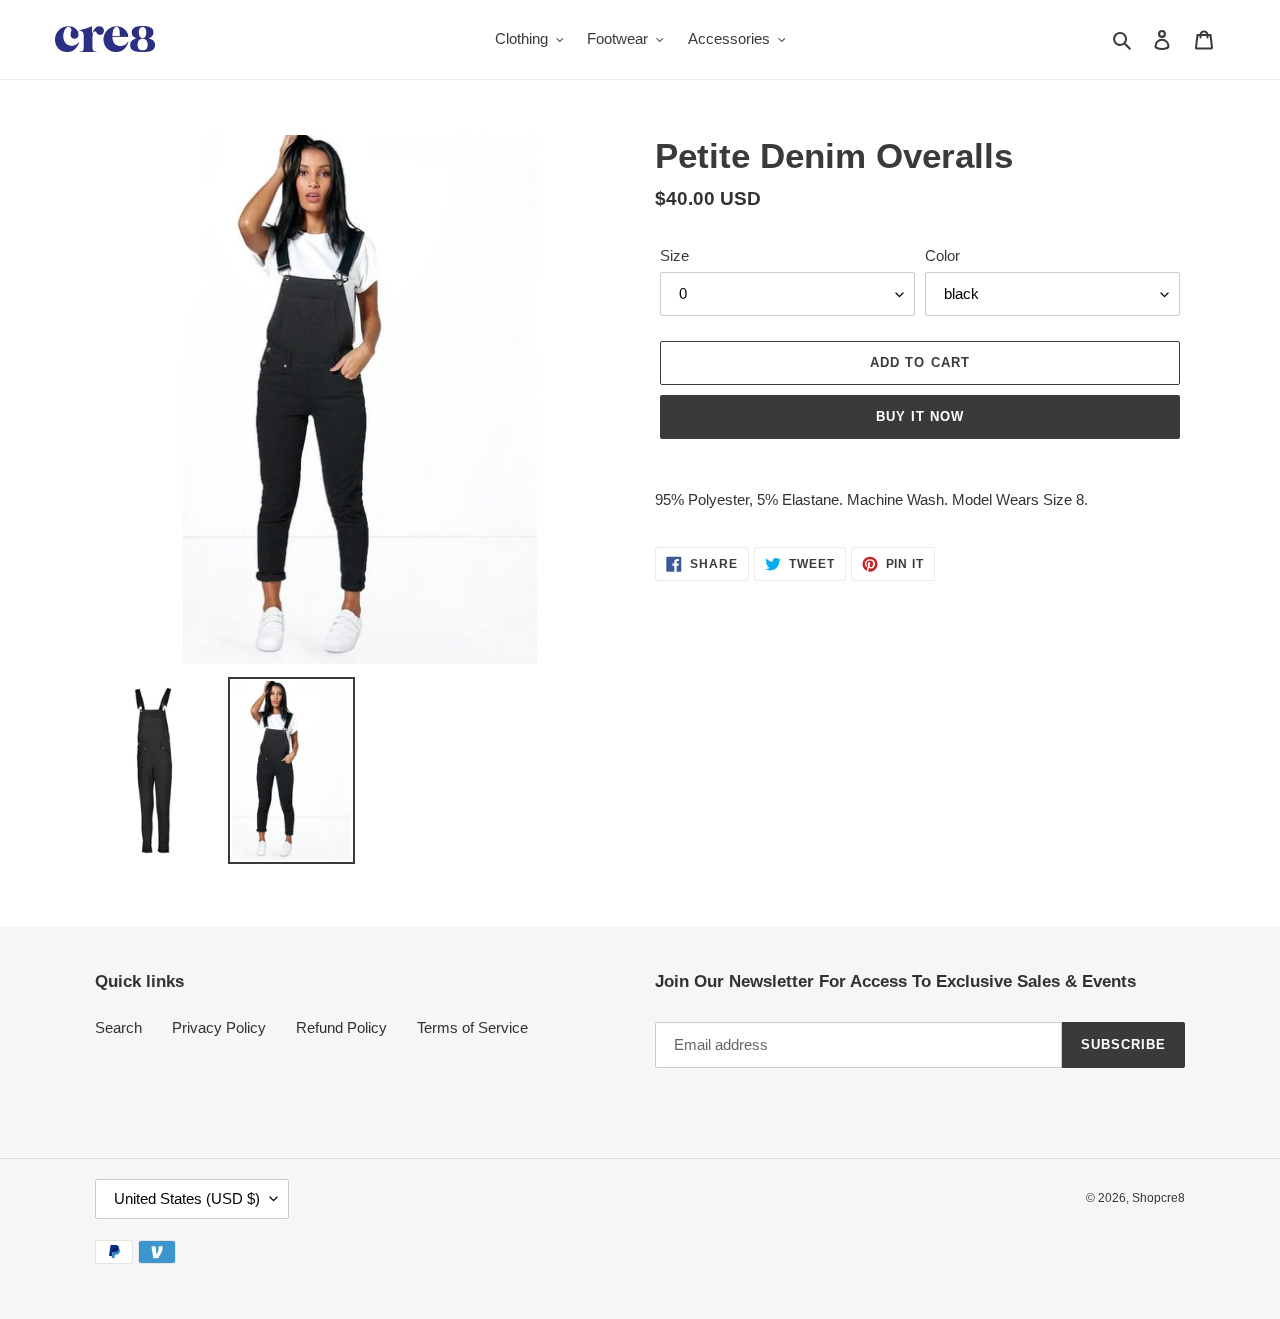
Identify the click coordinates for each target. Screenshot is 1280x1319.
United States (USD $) (187, 1198)
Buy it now (920, 416)
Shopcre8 (1158, 1198)
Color (942, 255)
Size (674, 255)
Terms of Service (472, 1027)
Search (118, 1027)
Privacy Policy (219, 1027)
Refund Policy (341, 1027)
